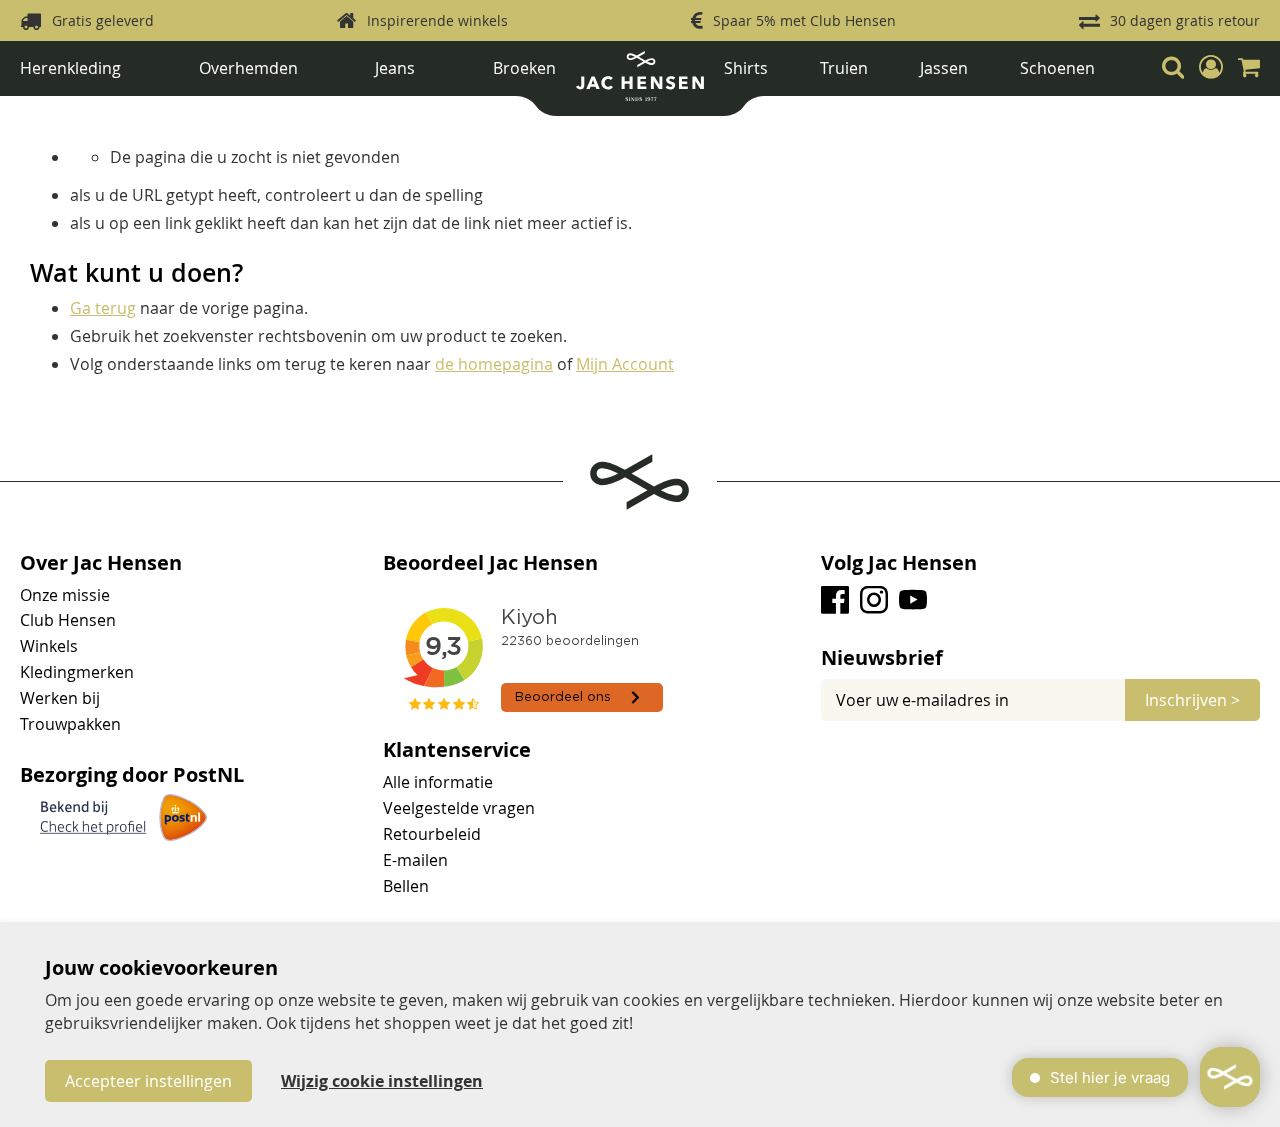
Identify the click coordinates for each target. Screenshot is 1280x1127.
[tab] (1040, 658)
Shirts (746, 68)
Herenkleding (70, 68)
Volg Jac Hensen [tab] (899, 563)
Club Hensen (68, 620)
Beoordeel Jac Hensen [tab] (490, 563)
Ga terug (103, 308)
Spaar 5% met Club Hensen (804, 20)
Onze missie (65, 595)
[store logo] (640, 83)
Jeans (395, 68)
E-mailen (415, 860)
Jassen (944, 68)
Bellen (406, 886)
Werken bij (60, 698)
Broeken (524, 68)
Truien (844, 68)
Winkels (49, 646)
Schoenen (1057, 68)
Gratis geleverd (103, 20)
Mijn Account (625, 364)
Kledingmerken (77, 672)
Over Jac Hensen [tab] (101, 563)
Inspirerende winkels (437, 20)
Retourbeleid (432, 834)
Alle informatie (438, 782)
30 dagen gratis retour (1185, 20)
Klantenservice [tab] (457, 750)
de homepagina (494, 364)
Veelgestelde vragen (459, 808)
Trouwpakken (70, 724)
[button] (1211, 67)
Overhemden (248, 68)
